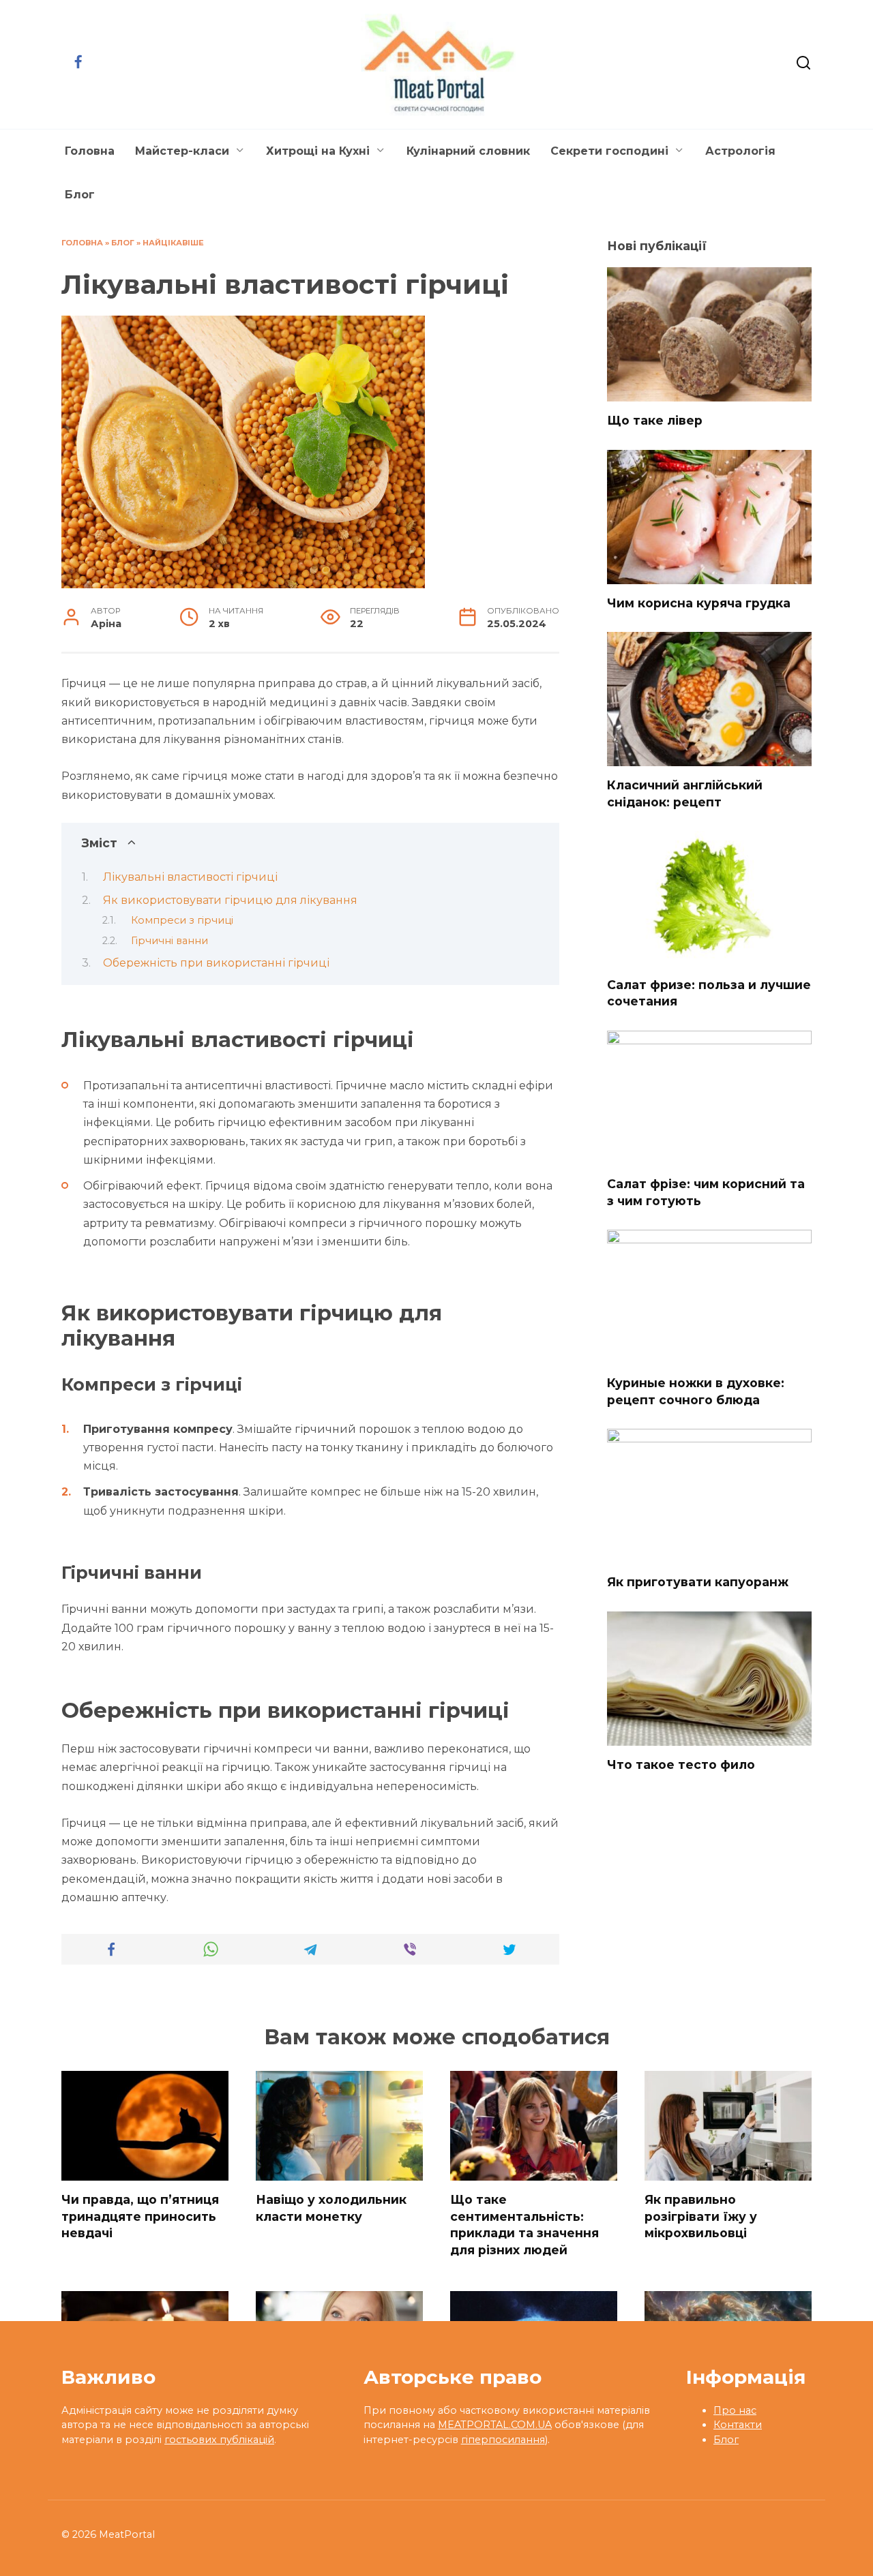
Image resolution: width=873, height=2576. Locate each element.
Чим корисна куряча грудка (699, 603)
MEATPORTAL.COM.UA (495, 2425)
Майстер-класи (182, 151)
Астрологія (740, 151)
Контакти (738, 2425)
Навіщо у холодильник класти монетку (331, 2208)
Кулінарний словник (468, 151)
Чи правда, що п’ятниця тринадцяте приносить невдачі (140, 2216)
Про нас (735, 2410)
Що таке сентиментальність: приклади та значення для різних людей (524, 2225)
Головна (90, 151)
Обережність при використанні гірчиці (216, 963)
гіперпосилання (503, 2440)
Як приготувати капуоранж (698, 1582)
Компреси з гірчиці (182, 920)
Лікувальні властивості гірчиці (190, 877)
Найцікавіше (173, 243)
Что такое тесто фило (681, 1764)
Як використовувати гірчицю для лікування (230, 900)
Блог (80, 195)
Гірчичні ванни (169, 941)
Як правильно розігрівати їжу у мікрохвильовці (701, 2216)
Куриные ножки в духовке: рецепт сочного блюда (696, 1391)
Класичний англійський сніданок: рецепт (685, 793)
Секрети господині (609, 151)
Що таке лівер (655, 420)
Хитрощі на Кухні (318, 151)
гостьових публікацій (219, 2440)
